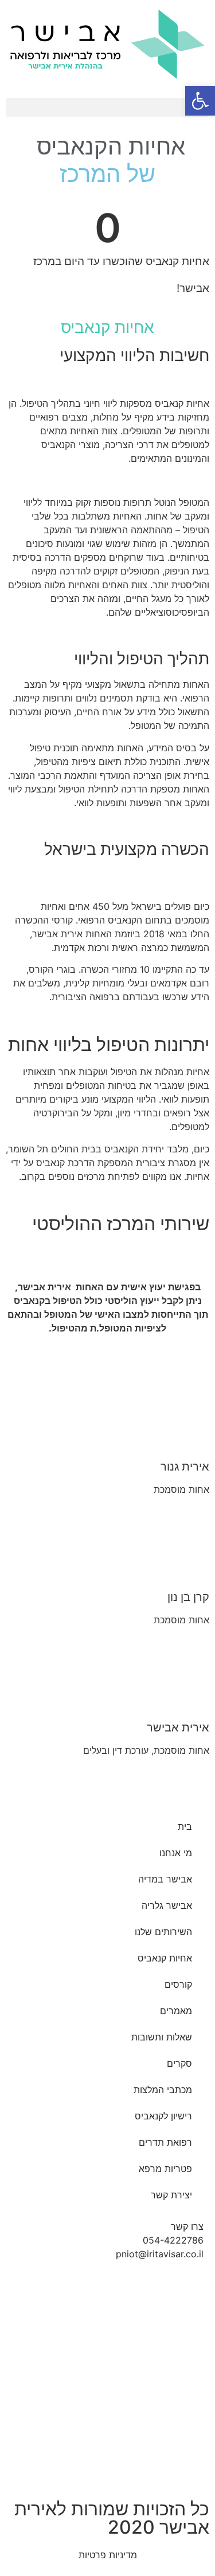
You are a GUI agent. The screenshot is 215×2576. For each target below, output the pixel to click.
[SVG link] (107, 44)
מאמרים (176, 2011)
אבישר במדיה (165, 1879)
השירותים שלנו (163, 1932)
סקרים (179, 2063)
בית (185, 1826)
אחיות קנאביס (165, 1958)
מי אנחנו (176, 1853)
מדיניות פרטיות (108, 2555)
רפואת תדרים (165, 2142)
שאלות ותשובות (162, 2037)
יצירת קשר (171, 2195)
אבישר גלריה (167, 1905)
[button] (107, 107)
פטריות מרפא (165, 2169)
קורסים (178, 1984)
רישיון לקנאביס (163, 2116)
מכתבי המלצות (163, 2090)
